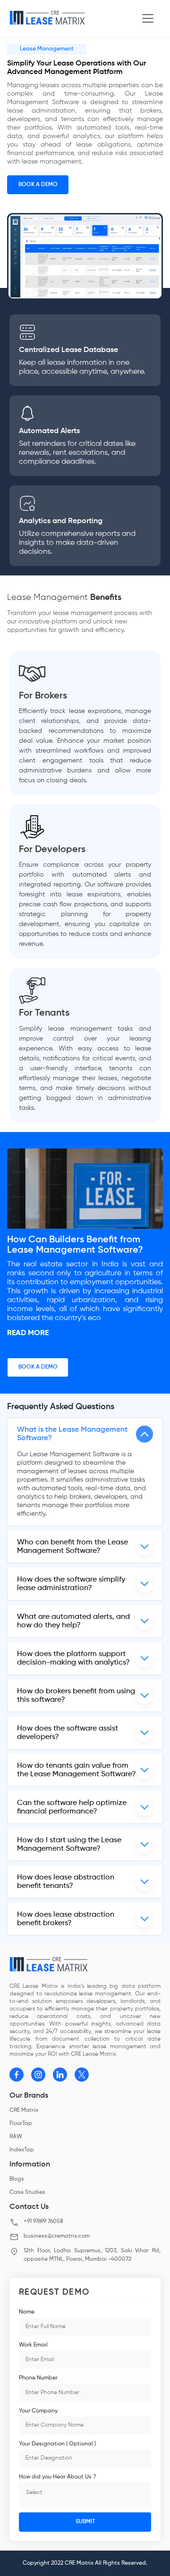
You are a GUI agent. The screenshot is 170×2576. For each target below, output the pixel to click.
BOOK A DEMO (38, 185)
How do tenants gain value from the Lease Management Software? (76, 1770)
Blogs (17, 2179)
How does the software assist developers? (68, 1733)
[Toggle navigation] (148, 18)
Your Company (38, 2411)
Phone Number (38, 2378)
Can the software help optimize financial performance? (72, 1807)
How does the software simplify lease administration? (71, 1584)
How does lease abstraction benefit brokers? (66, 1919)
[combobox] (85, 2495)
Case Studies (27, 2192)
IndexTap (22, 2150)
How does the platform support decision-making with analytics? (73, 1658)
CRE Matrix (24, 2110)
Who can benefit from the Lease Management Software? (72, 1547)
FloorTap (21, 2124)
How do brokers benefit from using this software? (76, 1696)
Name (27, 2312)
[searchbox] (84, 2496)
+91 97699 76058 (43, 2222)
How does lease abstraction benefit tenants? (66, 1882)
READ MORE (28, 1333)
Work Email (33, 2345)
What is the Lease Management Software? (72, 1434)
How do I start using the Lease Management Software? (69, 1845)
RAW (16, 2137)
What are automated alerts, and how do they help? (73, 1621)
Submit (85, 2522)
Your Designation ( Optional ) (57, 2444)
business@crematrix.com (57, 2236)
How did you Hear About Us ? (57, 2477)
